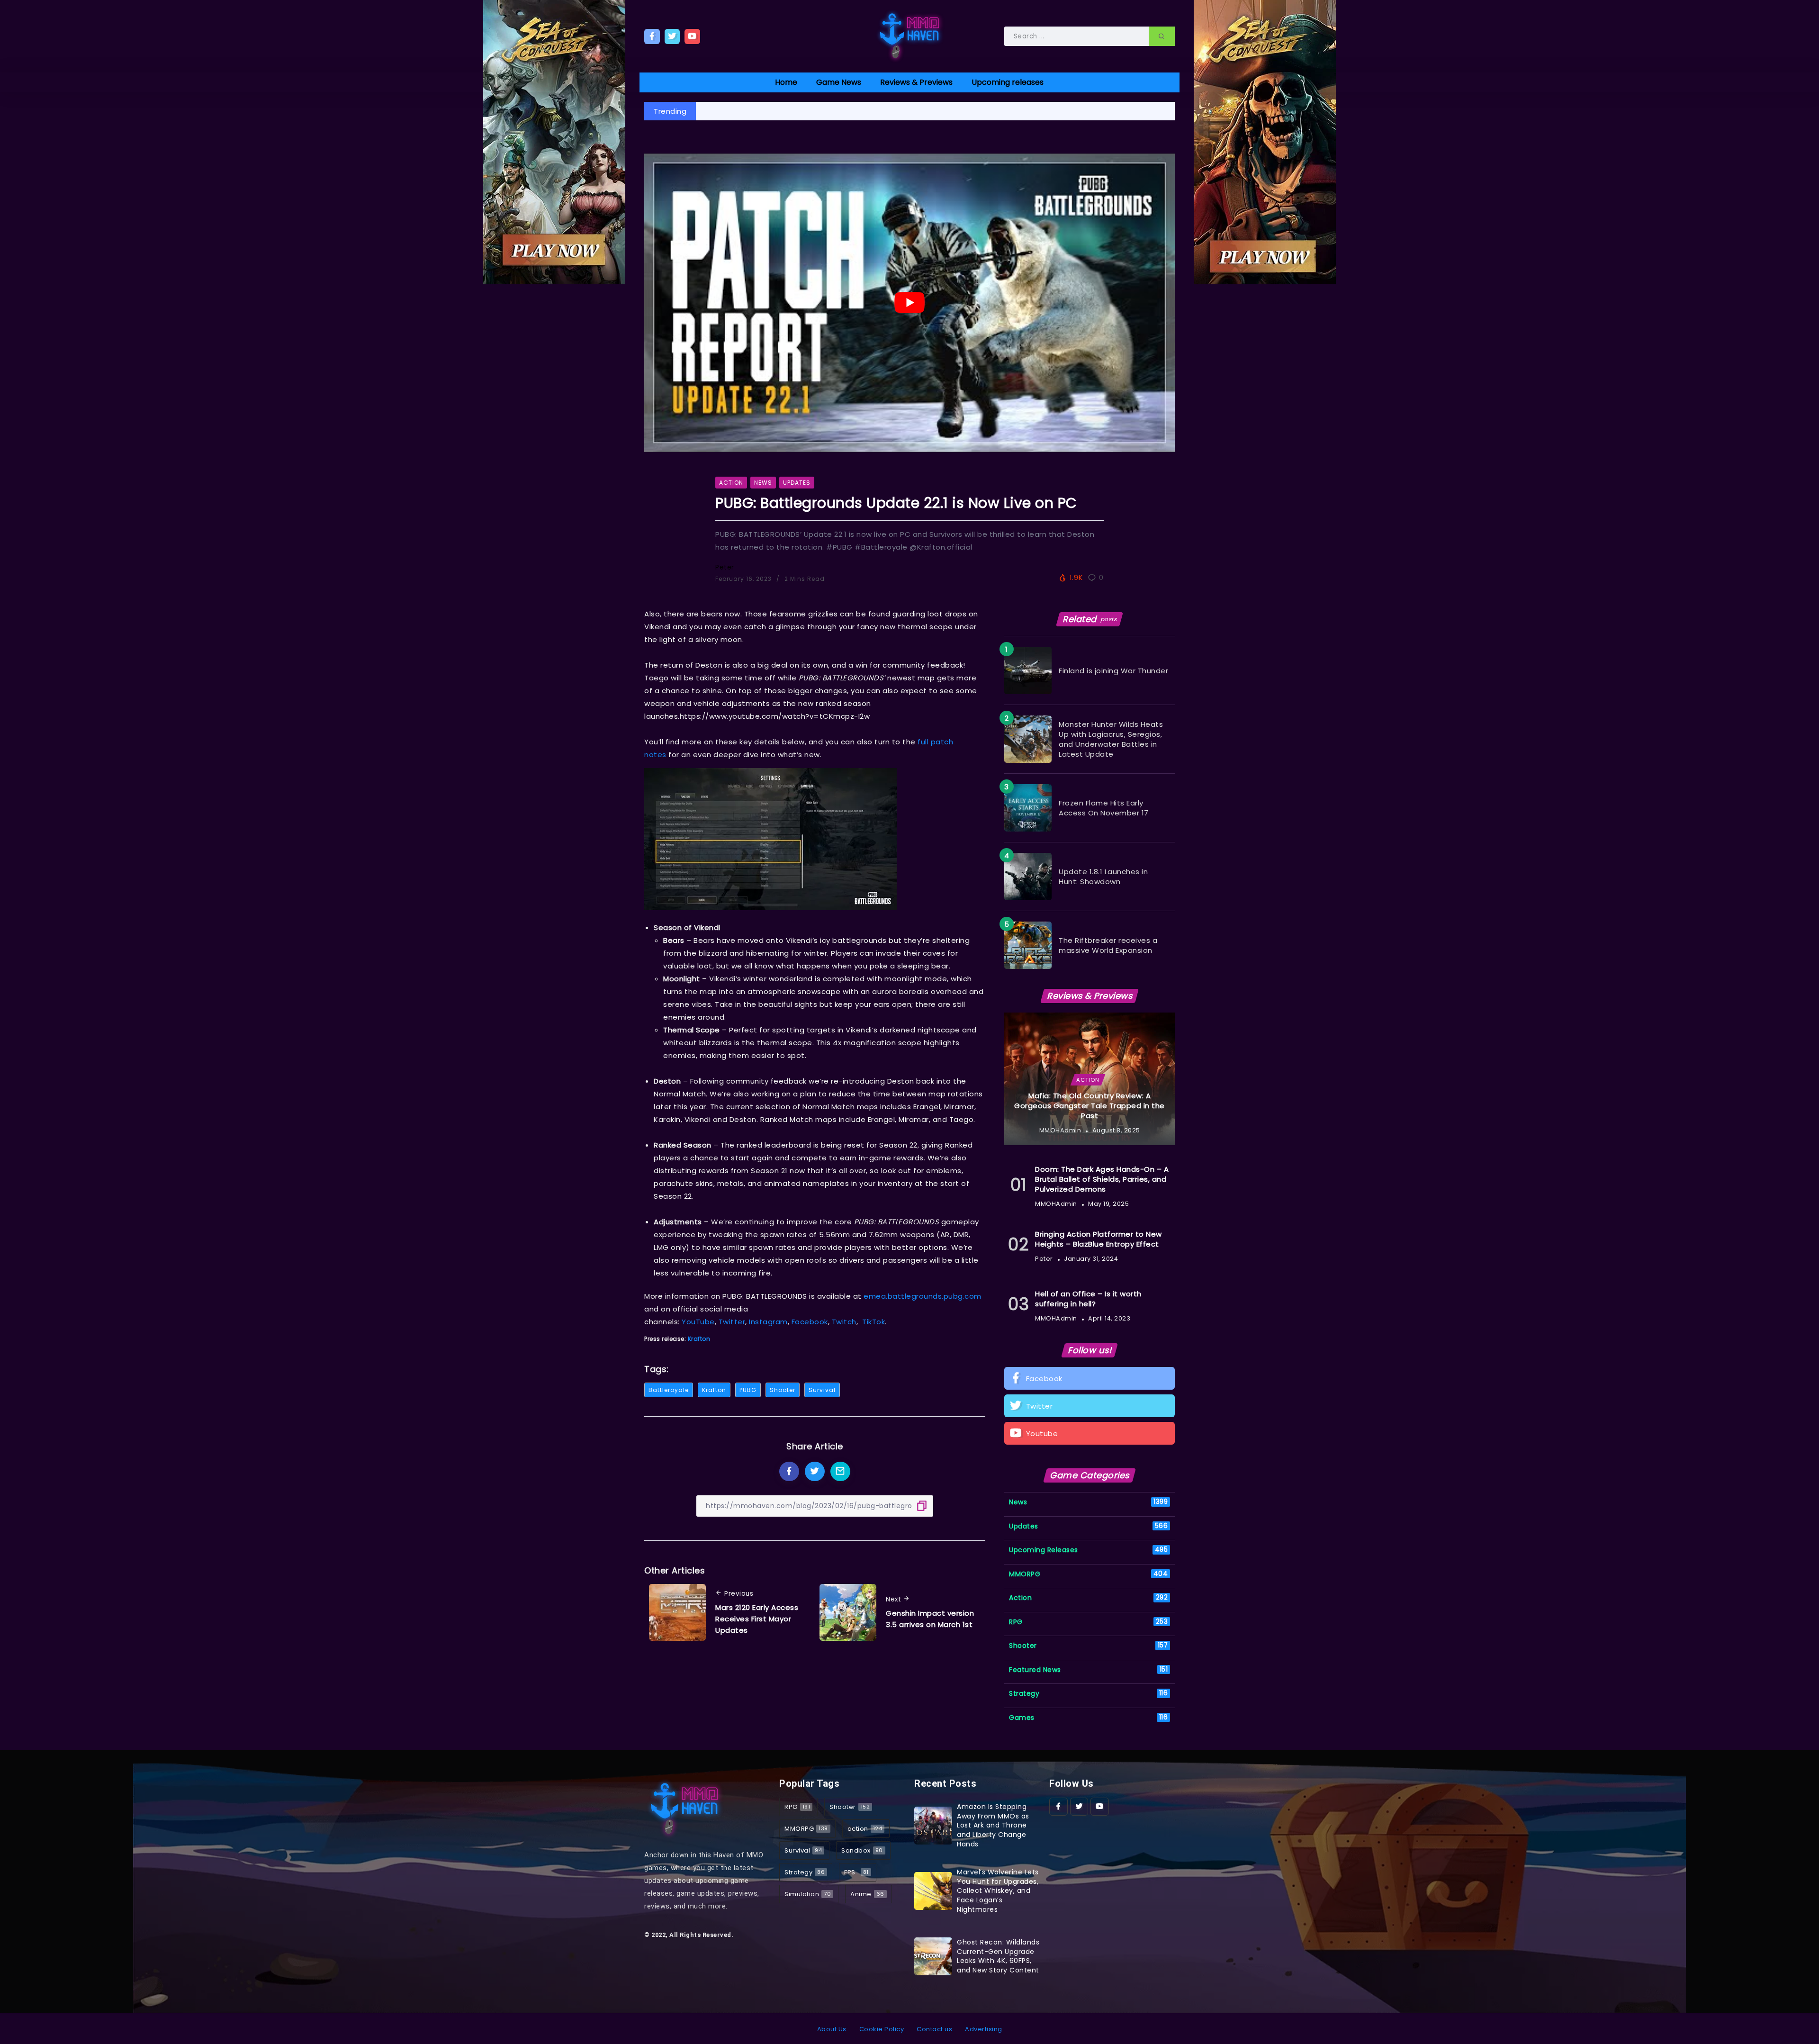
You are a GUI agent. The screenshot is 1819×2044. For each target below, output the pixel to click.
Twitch (844, 1322)
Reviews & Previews (916, 82)
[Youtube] (692, 36)
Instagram (768, 1322)
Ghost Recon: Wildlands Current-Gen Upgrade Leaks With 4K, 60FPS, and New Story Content (998, 1956)
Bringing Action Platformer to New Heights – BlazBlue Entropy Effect (1099, 1239)
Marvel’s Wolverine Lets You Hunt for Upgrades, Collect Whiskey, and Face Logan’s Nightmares (998, 1890)
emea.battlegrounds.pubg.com (923, 1296)
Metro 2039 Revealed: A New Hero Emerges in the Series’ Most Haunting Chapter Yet (1121, 111)
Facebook (810, 1322)
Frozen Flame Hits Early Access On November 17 (1104, 808)
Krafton (699, 1339)
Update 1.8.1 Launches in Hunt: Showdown (1103, 877)
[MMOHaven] (909, 36)
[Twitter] (672, 36)
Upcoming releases (1008, 82)
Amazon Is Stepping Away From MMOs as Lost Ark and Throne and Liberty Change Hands (993, 1825)
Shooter (783, 1390)
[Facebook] (652, 36)
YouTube (698, 1322)
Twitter (732, 1322)
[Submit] (1162, 36)
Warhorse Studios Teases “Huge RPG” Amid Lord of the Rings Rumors (835, 111)
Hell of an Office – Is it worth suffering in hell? (1088, 1299)
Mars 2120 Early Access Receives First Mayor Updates (757, 1619)
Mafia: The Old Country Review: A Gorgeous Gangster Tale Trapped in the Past (1090, 1106)
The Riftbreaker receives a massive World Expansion (1108, 945)
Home (786, 82)
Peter (725, 567)
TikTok (873, 1322)
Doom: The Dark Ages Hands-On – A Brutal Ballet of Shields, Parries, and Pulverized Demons (1102, 1179)
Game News (839, 82)
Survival (822, 1390)
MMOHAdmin (1060, 1130)
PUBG (748, 1390)
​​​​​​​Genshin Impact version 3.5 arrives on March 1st (930, 1619)
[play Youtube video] (909, 303)
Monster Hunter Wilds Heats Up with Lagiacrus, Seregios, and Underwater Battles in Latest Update (1111, 739)
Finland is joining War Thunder (1113, 671)
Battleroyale (669, 1390)
